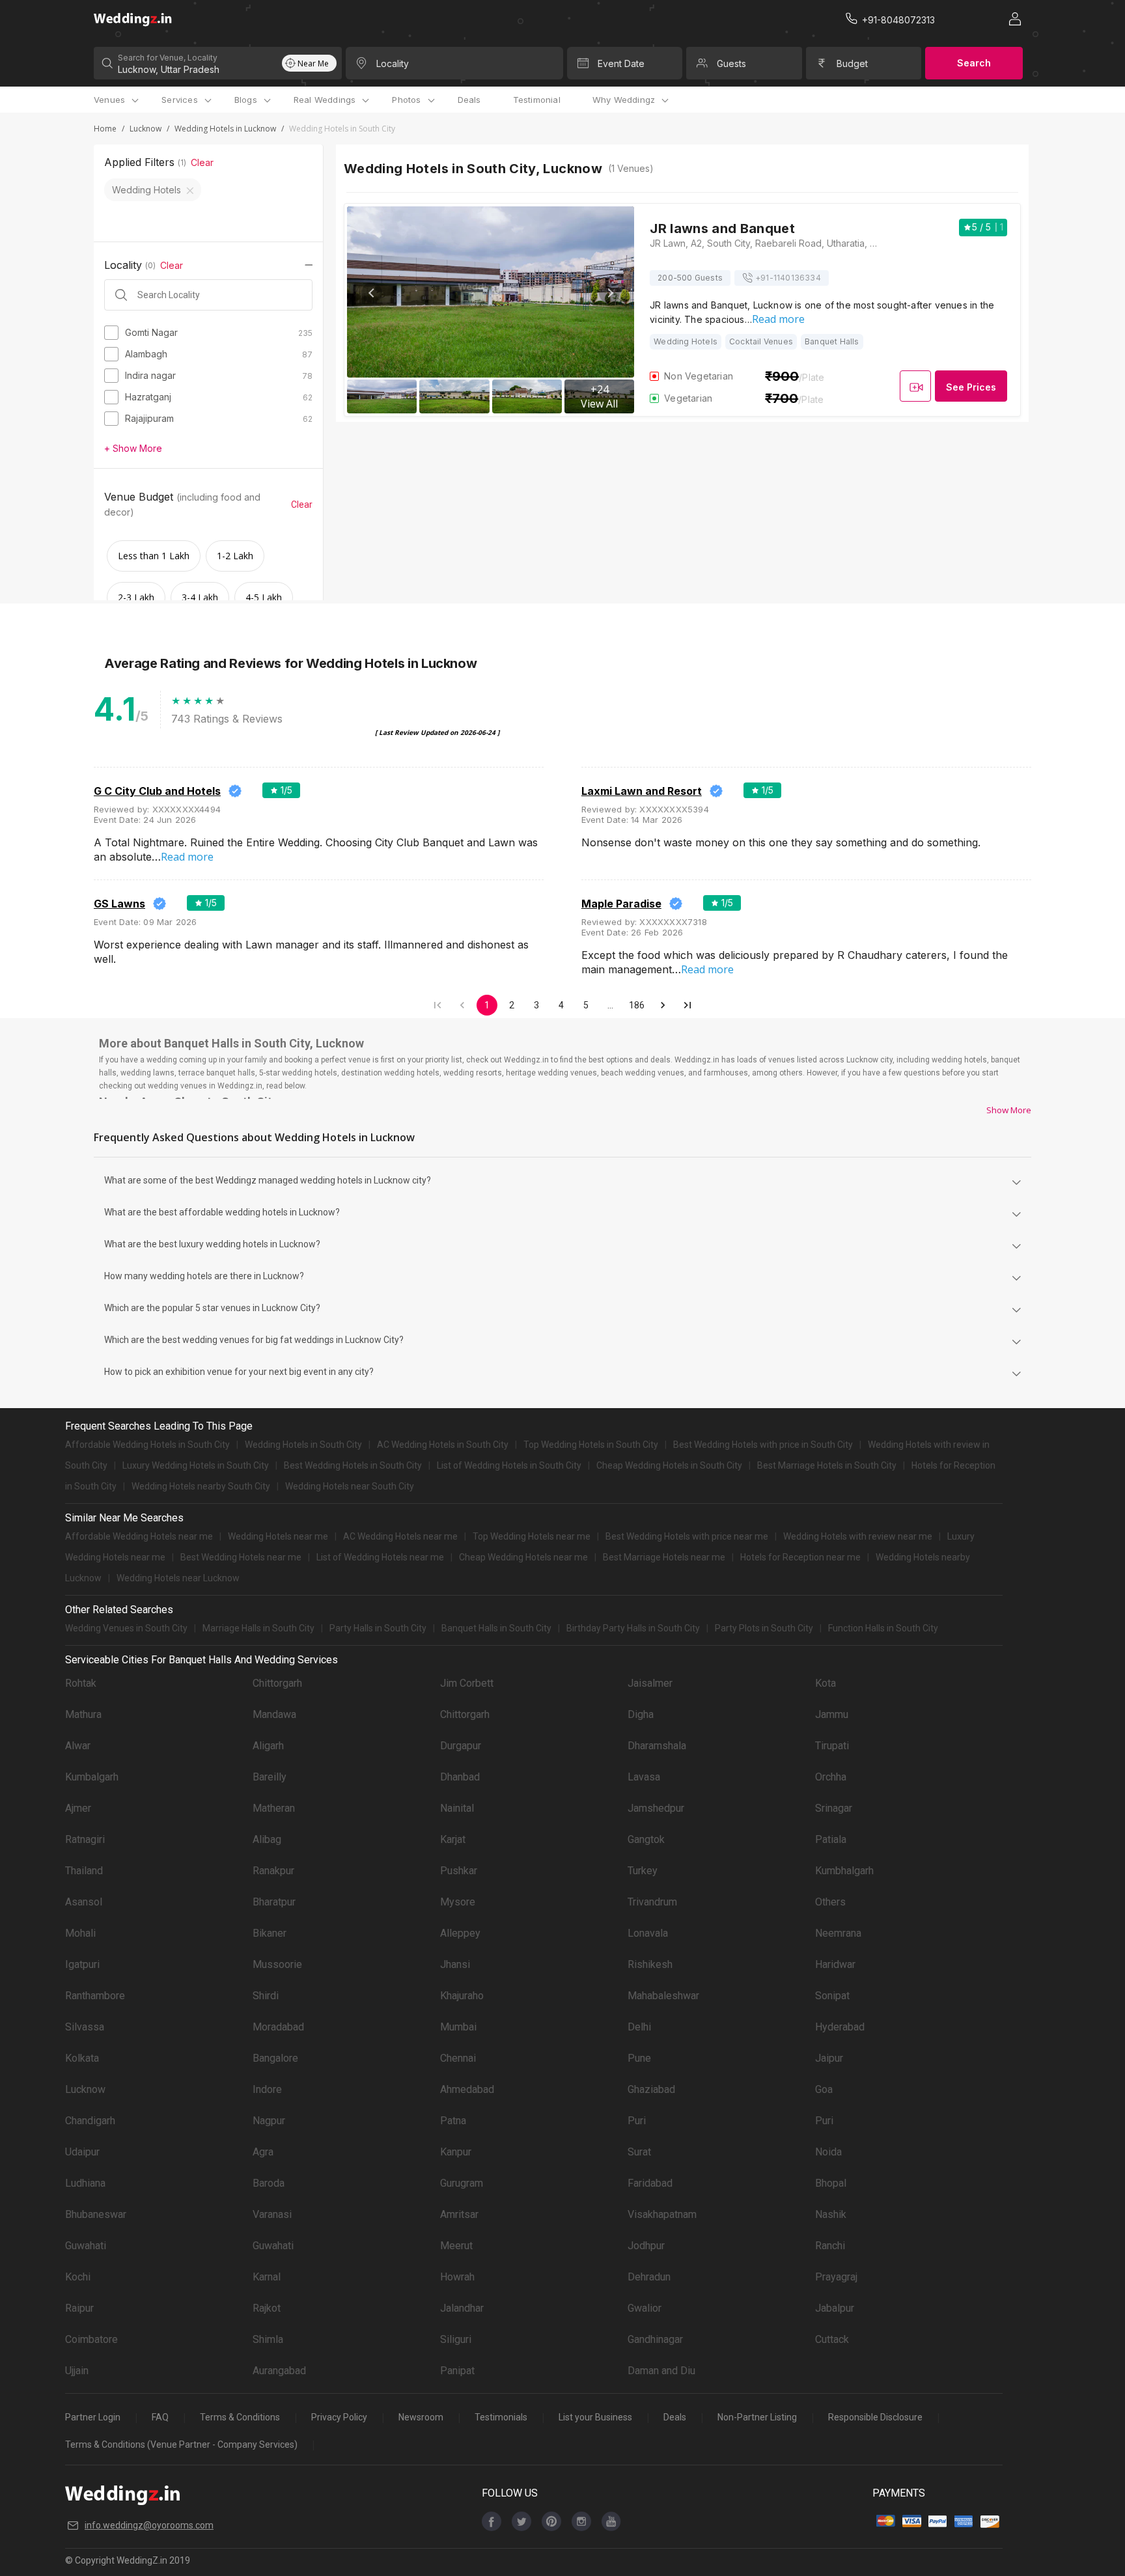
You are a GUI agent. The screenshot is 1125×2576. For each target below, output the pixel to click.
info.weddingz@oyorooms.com (149, 2525)
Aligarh (268, 1746)
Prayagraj (836, 2277)
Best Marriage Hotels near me (664, 1557)
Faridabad (650, 2183)
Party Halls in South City (378, 1628)
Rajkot (267, 2308)
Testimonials (501, 2417)
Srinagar (834, 1808)
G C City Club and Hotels (157, 791)
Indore (267, 2089)
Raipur (79, 2308)
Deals (469, 100)
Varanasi (272, 2214)
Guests (731, 63)
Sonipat (832, 1996)
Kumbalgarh (92, 1777)
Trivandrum (652, 1902)
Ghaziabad (651, 2089)
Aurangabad (279, 2371)
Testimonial (537, 100)
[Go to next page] (663, 1005)
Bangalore (275, 2058)
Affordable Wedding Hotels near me (139, 1536)
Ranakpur (273, 1871)
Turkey (643, 1871)
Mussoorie (277, 1964)
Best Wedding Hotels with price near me (687, 1536)
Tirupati (832, 1746)
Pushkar (459, 1871)
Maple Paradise (621, 904)
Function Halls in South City (883, 1628)
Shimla (268, 2339)
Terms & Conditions (240, 2417)
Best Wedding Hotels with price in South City (763, 1445)
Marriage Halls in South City (258, 1628)
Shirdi (266, 1996)
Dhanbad (460, 1777)
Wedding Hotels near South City (350, 1486)
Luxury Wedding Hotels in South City (196, 1465)
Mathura (83, 1714)
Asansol (84, 1902)
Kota (826, 1683)
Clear (202, 162)
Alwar (78, 1746)
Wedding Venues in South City (126, 1628)
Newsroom (421, 2417)
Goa (824, 2089)
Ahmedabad (467, 2089)
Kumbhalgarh (844, 1871)
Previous (372, 293)
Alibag (267, 1839)
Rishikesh (650, 1964)
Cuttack (832, 2339)
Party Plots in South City (764, 1628)
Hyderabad (840, 2027)
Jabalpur (835, 2308)
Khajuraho (462, 1996)
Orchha (831, 1777)
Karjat (453, 1839)
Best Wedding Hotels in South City (353, 1465)
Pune (639, 2058)
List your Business (595, 2417)
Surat (639, 2152)
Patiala (831, 1839)
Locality (393, 63)
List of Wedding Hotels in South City (509, 1465)
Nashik (831, 2214)
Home (105, 129)
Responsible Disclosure (875, 2417)
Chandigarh (90, 2121)
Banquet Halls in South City (496, 1628)
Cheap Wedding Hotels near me (523, 1557)
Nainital (457, 1808)
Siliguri (456, 2339)
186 (637, 1005)
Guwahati (86, 2246)
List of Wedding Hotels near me (380, 1557)
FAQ (160, 2417)
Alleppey (460, 1933)
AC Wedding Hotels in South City (443, 1445)
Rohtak (81, 1683)
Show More (1009, 1110)
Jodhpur (646, 2246)
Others (830, 1902)
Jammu (832, 1714)
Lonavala (648, 1933)
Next (609, 293)
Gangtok (646, 1839)
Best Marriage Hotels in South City (827, 1465)
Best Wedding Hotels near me (241, 1557)
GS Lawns (119, 904)
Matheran (274, 1808)
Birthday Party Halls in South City (633, 1628)
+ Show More (133, 448)
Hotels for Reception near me (800, 1557)
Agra (263, 2152)
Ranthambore (95, 1996)
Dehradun (649, 2277)
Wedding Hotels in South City (303, 1445)
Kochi (78, 2277)
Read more (778, 319)
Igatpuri (82, 1964)
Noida (828, 2152)
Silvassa (85, 2027)
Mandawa (274, 1714)
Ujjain (77, 2371)
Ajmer (78, 1808)
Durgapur (461, 1746)
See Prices (971, 387)
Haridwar (835, 1964)
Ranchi (830, 2246)
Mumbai (458, 2027)
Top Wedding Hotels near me (532, 1536)
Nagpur (269, 2121)
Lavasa (644, 1777)
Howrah (457, 2277)
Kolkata (82, 2058)
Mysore (458, 1902)
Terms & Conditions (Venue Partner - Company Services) (181, 2444)
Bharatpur (274, 1902)
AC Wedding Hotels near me (400, 1536)
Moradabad (278, 2027)
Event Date (621, 63)
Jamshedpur (656, 1808)
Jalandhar (462, 2308)
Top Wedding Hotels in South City (591, 1445)
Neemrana (838, 1933)
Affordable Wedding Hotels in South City (147, 1445)
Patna (453, 2121)
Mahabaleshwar (663, 1996)
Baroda (269, 2183)
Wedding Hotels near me (278, 1536)
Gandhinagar (655, 2339)
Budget (852, 63)
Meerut (456, 2246)
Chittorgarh (277, 1683)
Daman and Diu (661, 2371)
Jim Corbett (467, 1683)
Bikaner (270, 1933)
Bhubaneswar (96, 2214)
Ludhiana (85, 2183)
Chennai (458, 2058)
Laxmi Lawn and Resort (642, 791)
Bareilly (270, 1777)
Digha (641, 1714)
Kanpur (456, 2152)
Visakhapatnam (662, 2214)
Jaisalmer (650, 1683)
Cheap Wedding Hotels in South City (669, 1465)
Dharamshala (657, 1746)
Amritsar (459, 2214)
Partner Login (93, 2417)
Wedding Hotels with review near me (858, 1536)
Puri (637, 2121)
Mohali (80, 1933)
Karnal (267, 2277)
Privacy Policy (339, 2417)
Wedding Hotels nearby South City (201, 1486)
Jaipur (829, 2058)
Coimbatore (91, 2339)
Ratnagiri (85, 1839)
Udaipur (82, 2152)
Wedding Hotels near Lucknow (178, 1578)
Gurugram (462, 2183)
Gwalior (645, 2308)
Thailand (84, 1871)
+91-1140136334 (788, 278)
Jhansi (455, 1964)
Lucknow (146, 129)
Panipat (457, 2371)
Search (974, 63)
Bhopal (831, 2183)
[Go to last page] (687, 1005)
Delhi (639, 2027)
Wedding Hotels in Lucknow (225, 129)
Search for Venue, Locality (168, 58)
